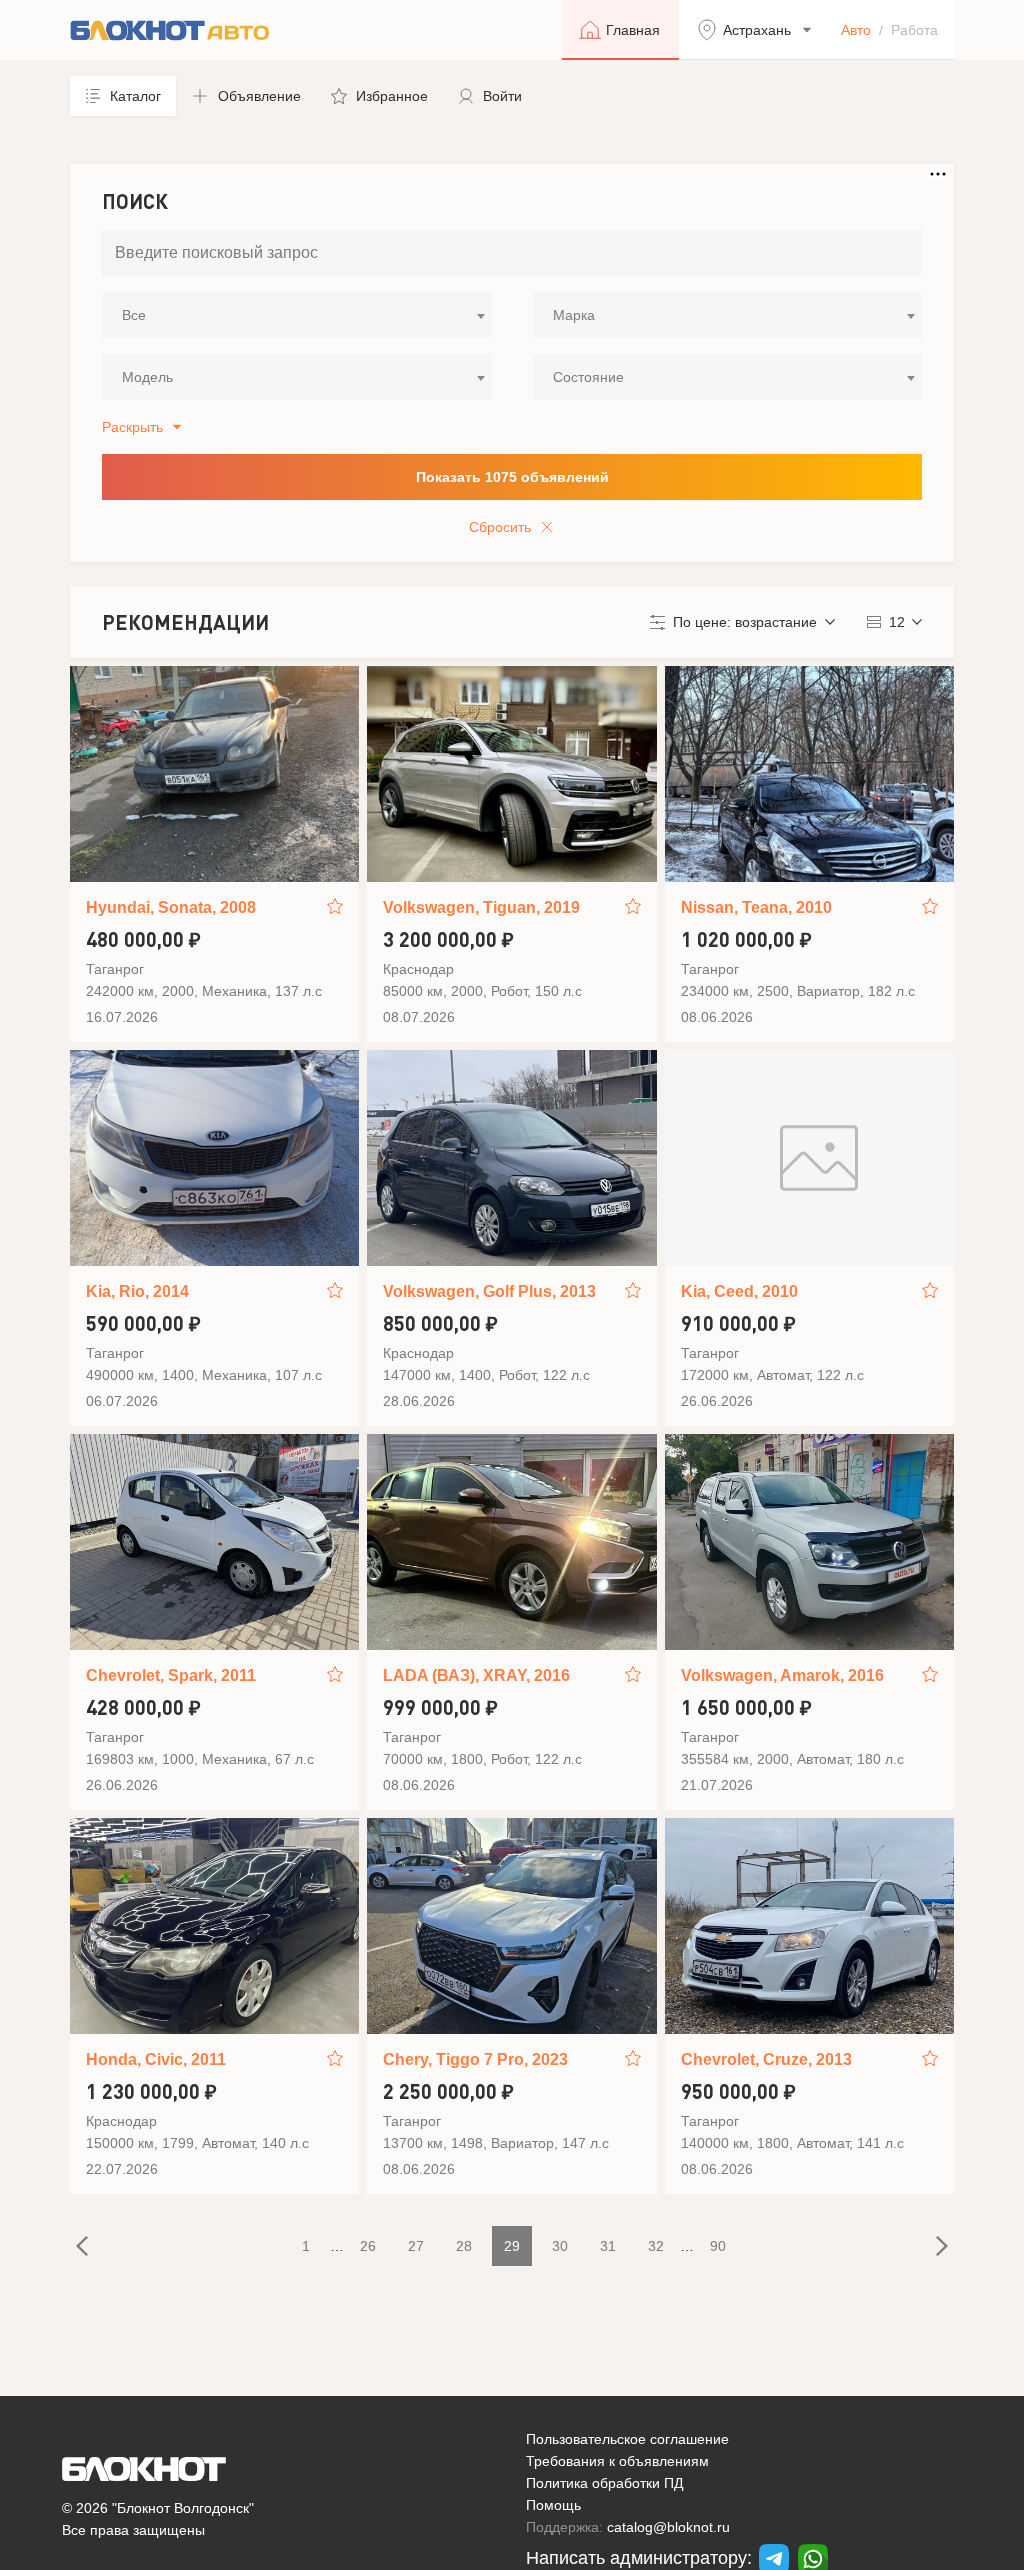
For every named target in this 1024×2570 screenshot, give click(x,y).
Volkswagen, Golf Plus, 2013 (489, 1291)
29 (512, 2246)
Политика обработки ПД (604, 2483)
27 (416, 2246)
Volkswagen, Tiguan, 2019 (481, 907)
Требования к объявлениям (617, 2461)
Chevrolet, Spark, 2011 (171, 1675)
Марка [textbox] (574, 315)
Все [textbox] (134, 315)
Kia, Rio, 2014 (137, 1291)
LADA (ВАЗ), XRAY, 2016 (476, 1675)
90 (718, 2246)
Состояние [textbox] (588, 377)
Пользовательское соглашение (627, 2439)
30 (560, 2246)
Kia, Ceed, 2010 (739, 1291)
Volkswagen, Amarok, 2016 (782, 1675)
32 (656, 2246)
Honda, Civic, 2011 (156, 2059)
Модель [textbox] (147, 377)
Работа (914, 30)
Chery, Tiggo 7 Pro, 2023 (475, 2059)
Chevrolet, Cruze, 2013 (766, 2059)
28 (464, 2246)
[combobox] (297, 315)
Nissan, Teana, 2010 (756, 907)
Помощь (553, 2505)
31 (608, 2246)
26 (368, 2246)
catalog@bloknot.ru (668, 2527)
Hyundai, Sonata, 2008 (171, 907)
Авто (856, 30)
